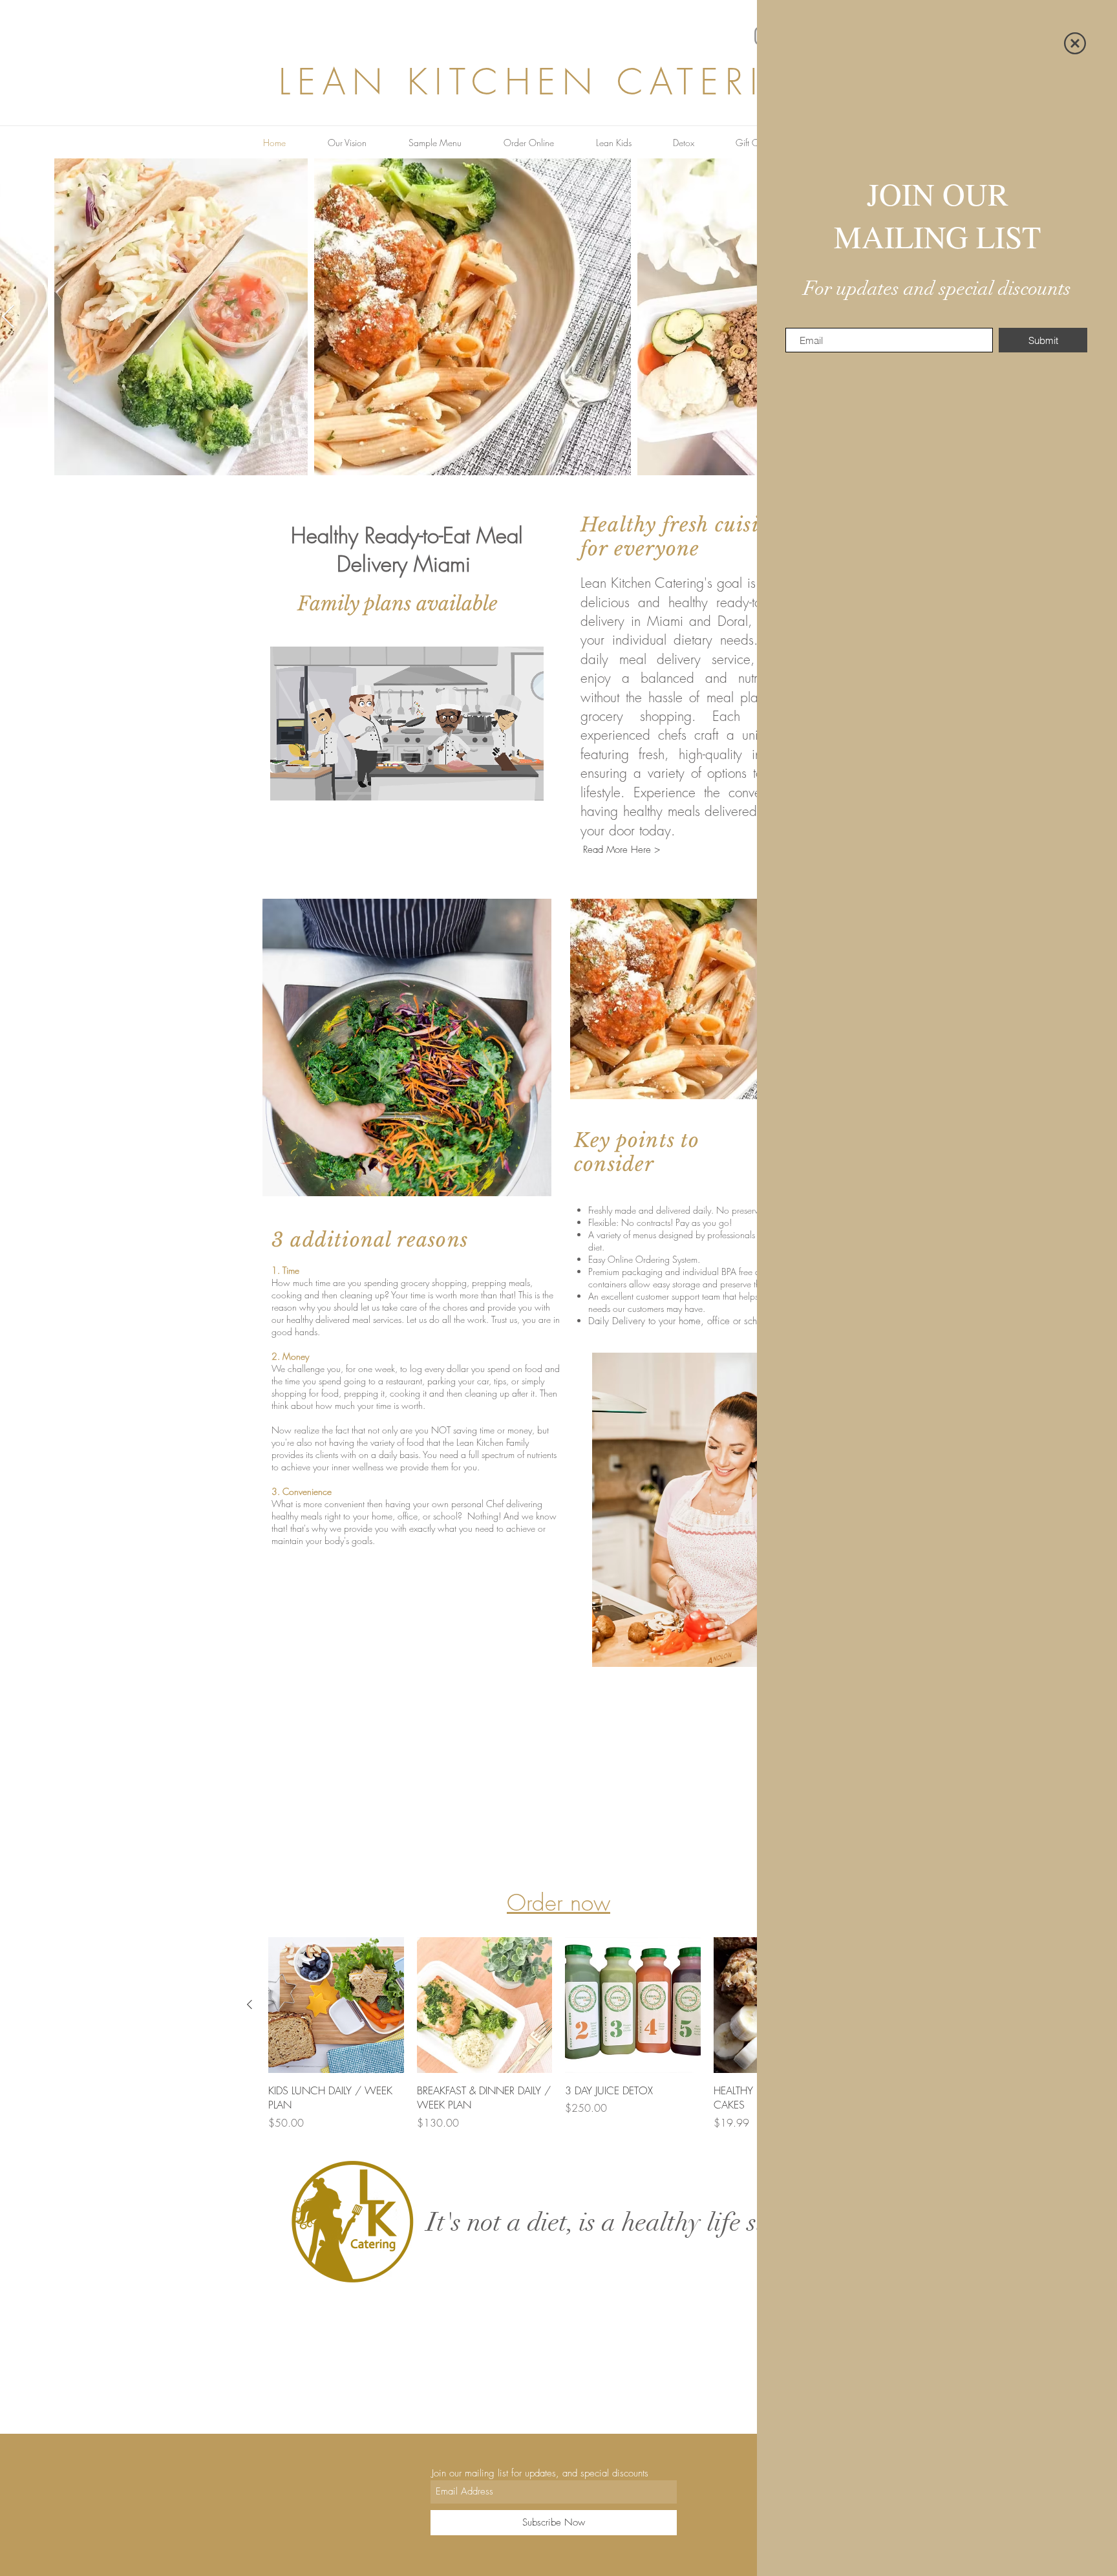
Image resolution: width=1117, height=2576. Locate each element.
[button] (1075, 43)
